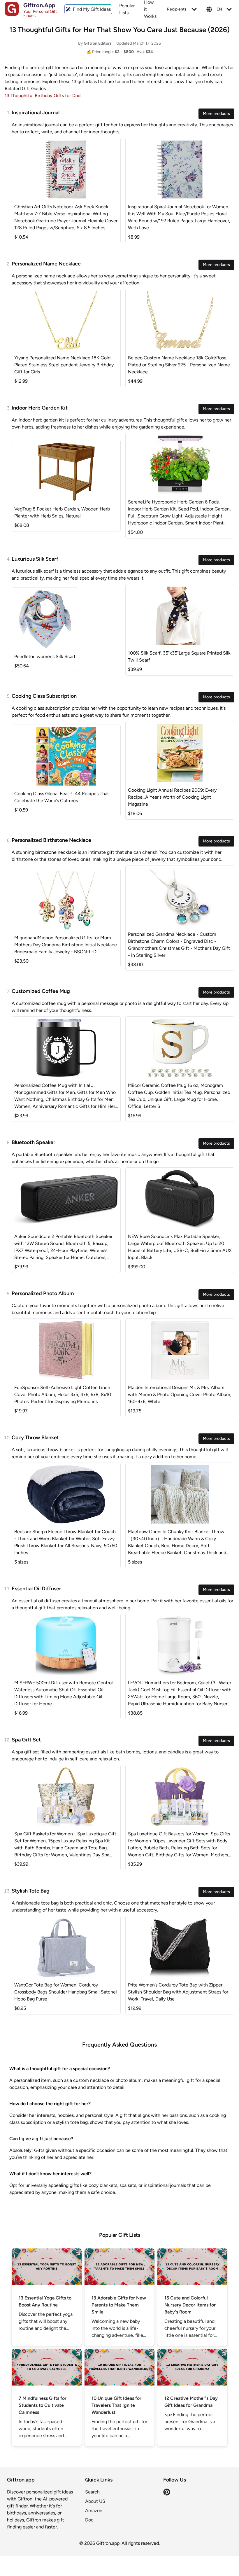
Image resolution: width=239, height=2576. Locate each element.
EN (219, 9)
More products (216, 114)
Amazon (94, 2511)
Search (92, 2492)
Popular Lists (127, 9)
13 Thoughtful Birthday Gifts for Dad (43, 96)
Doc (89, 2520)
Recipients (177, 9)
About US (95, 2501)
